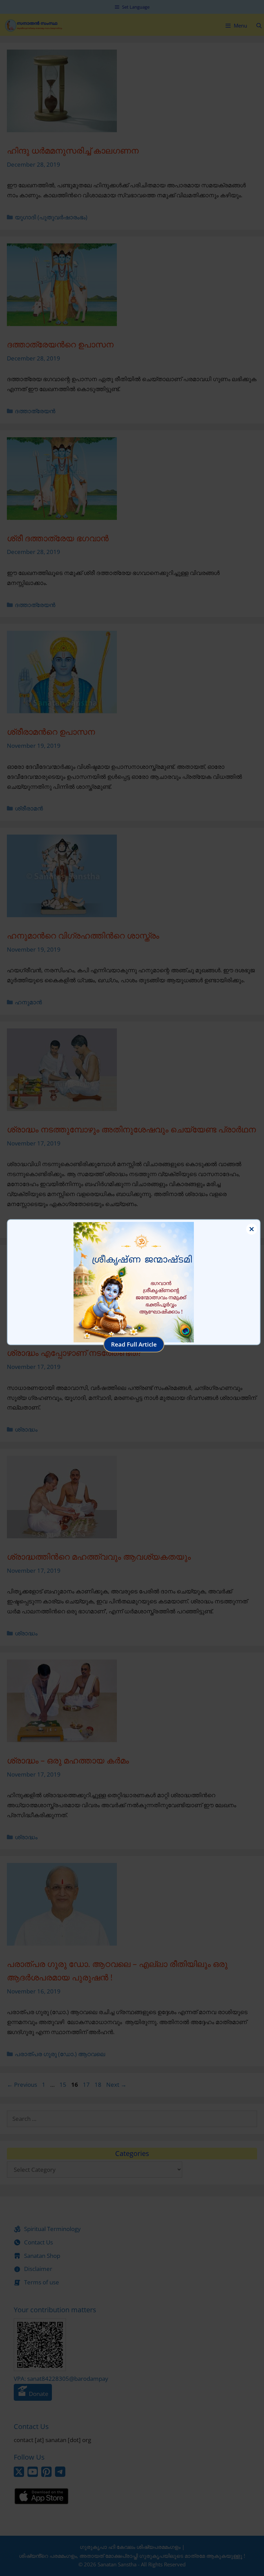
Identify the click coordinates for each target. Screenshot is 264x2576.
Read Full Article (134, 1344)
